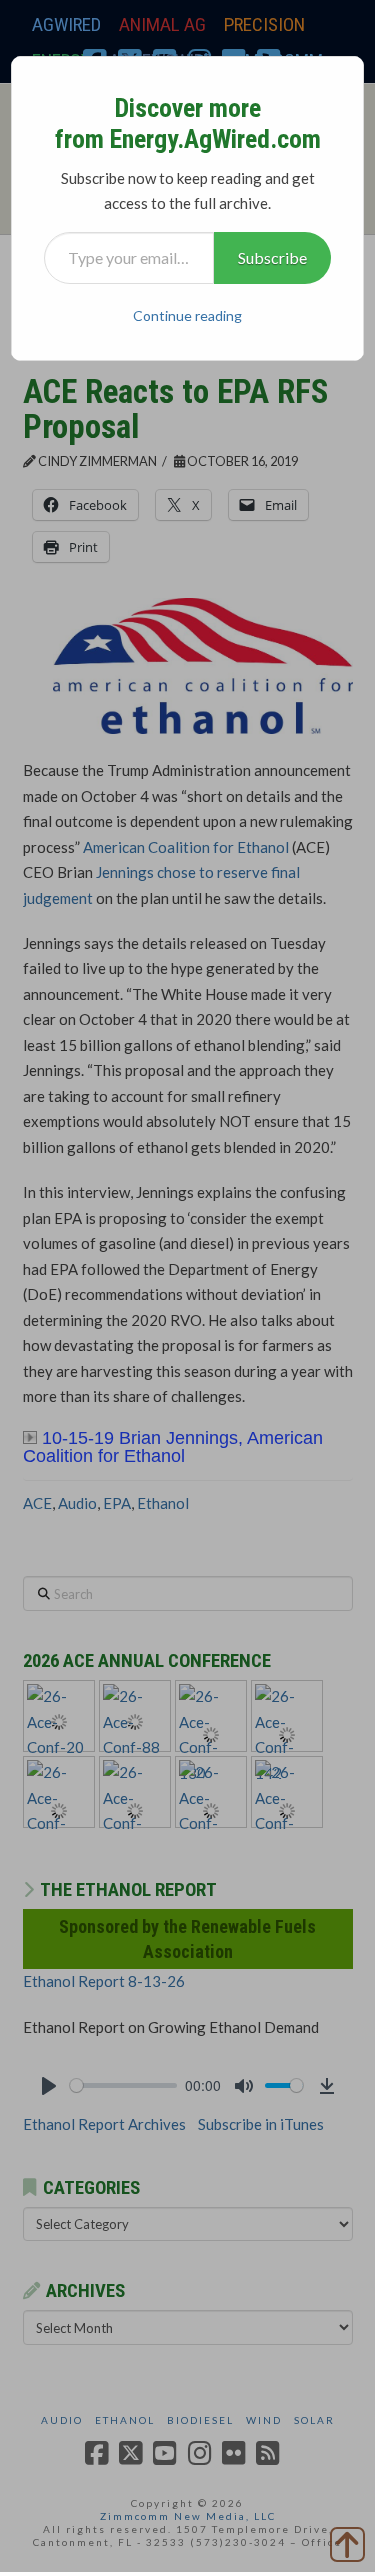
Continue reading (187, 315)
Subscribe (272, 257)
